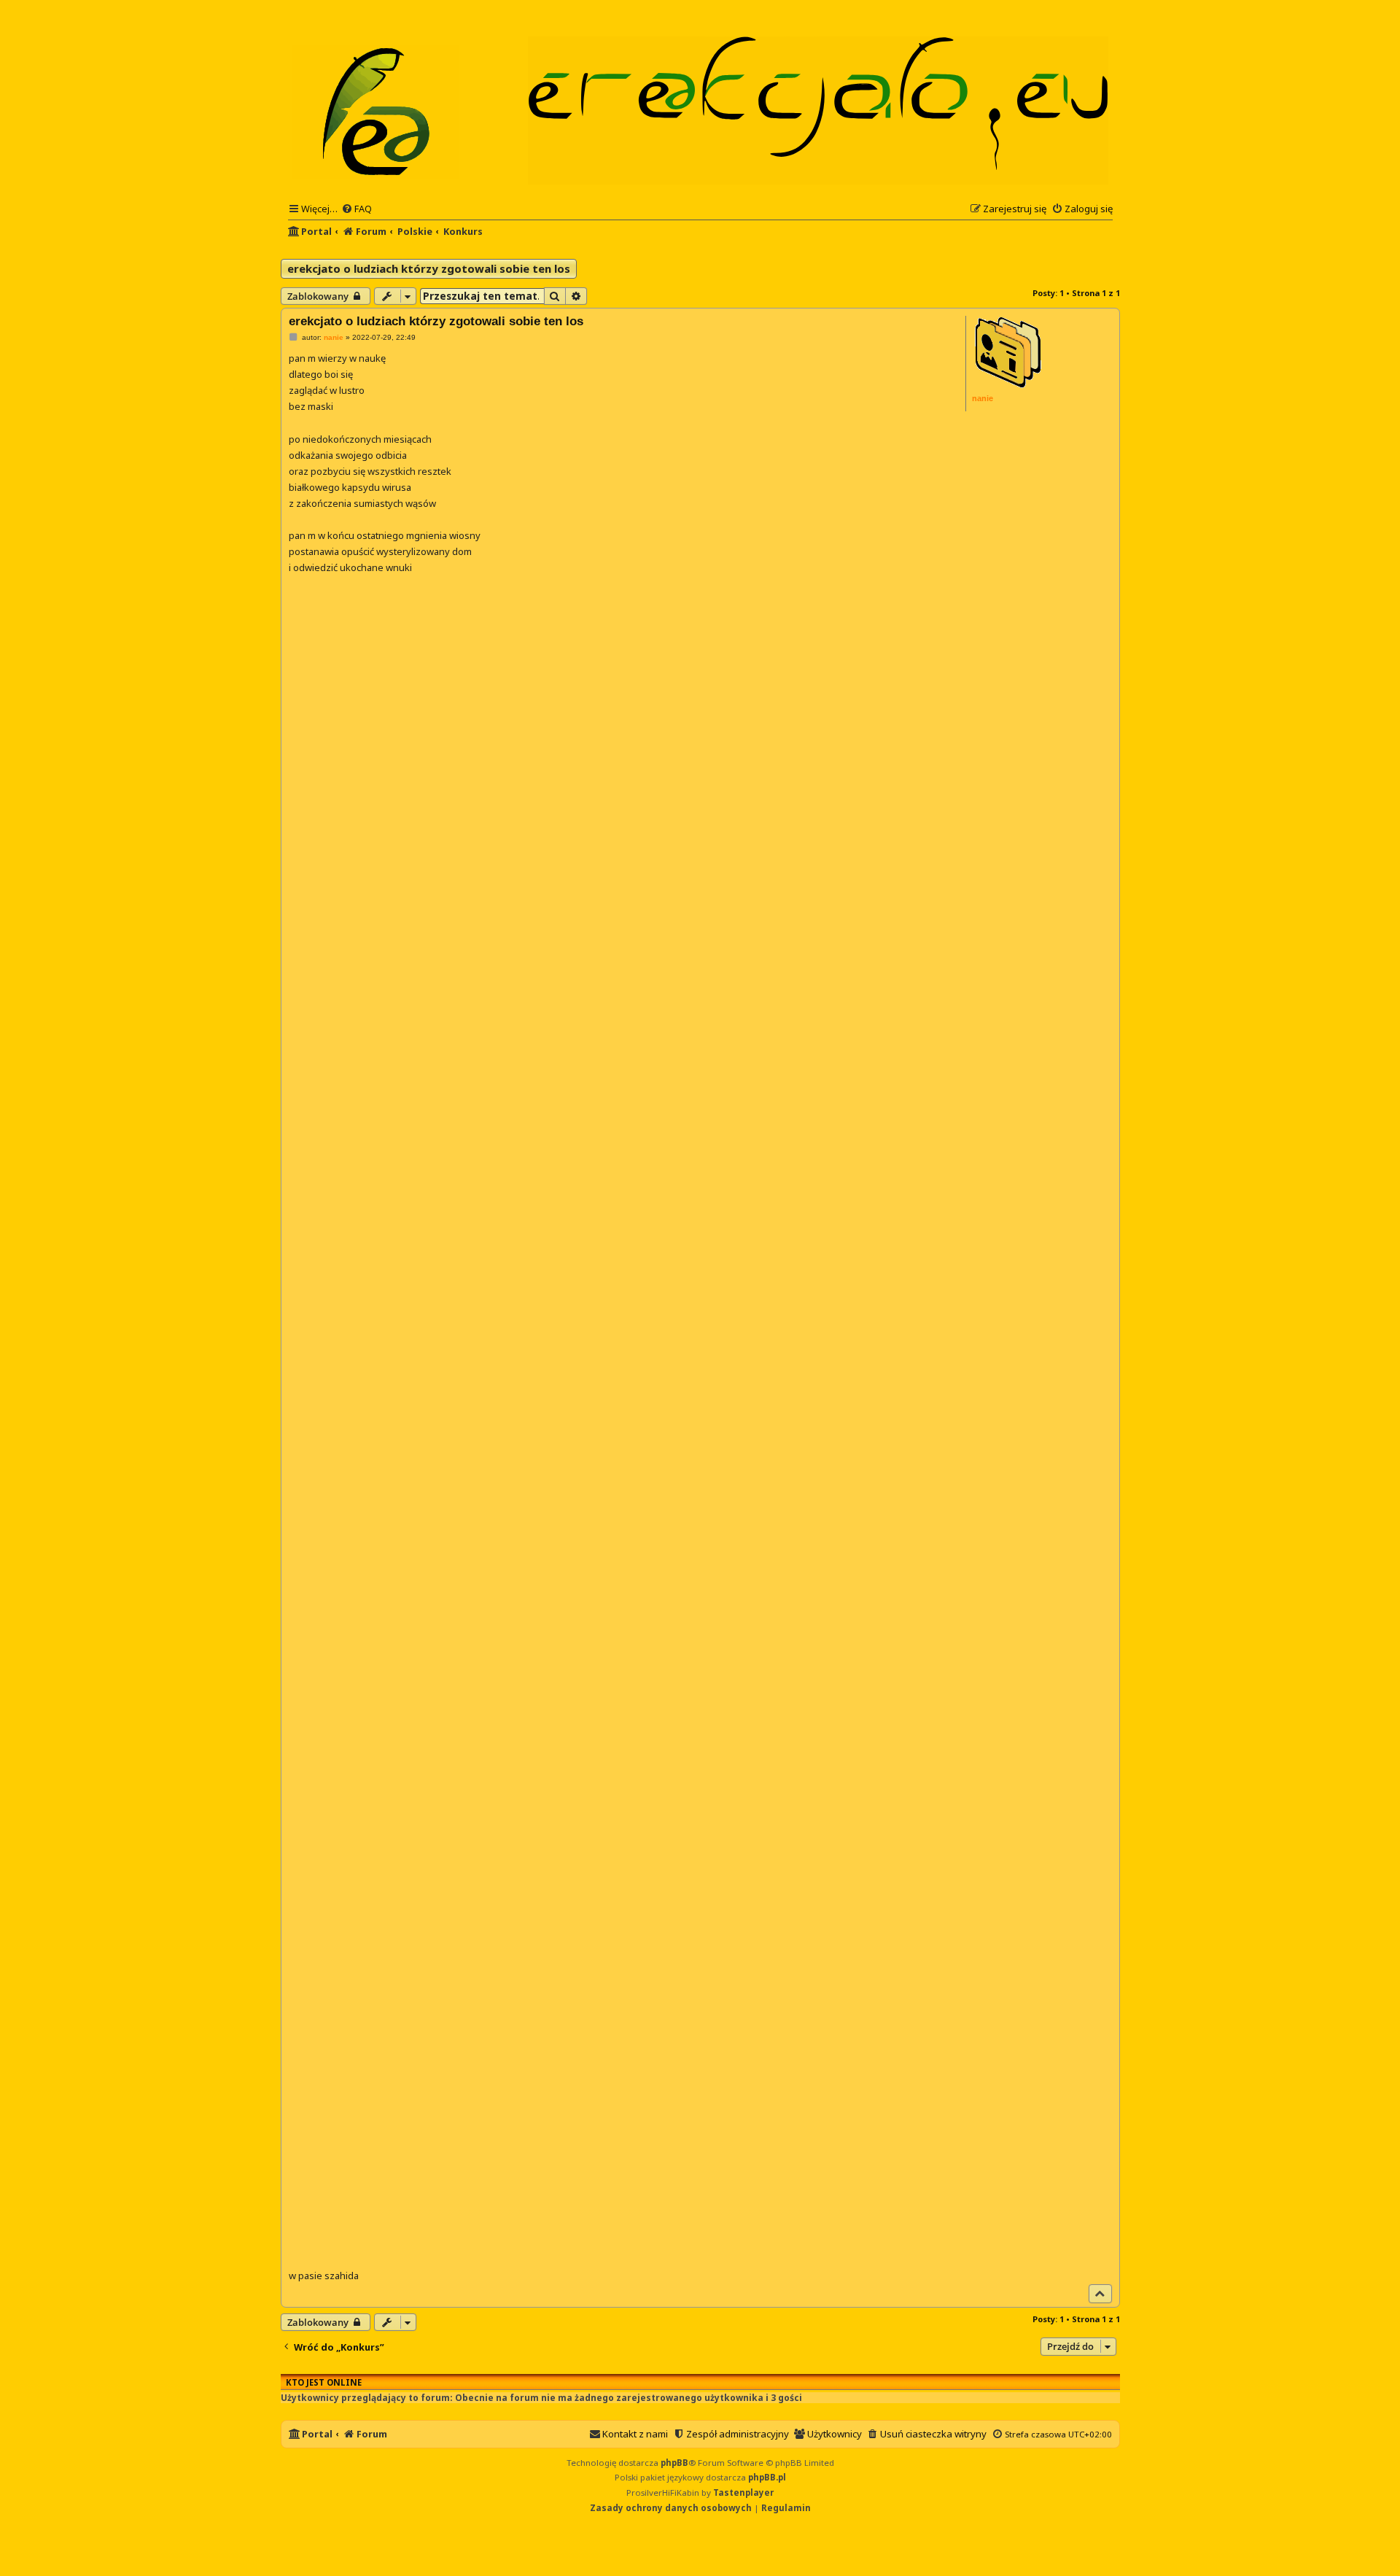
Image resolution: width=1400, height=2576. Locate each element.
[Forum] (376, 110)
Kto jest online (324, 2382)
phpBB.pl (767, 2477)
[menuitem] (357, 209)
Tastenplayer (743, 2492)
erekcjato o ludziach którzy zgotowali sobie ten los (429, 268)
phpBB (674, 2463)
